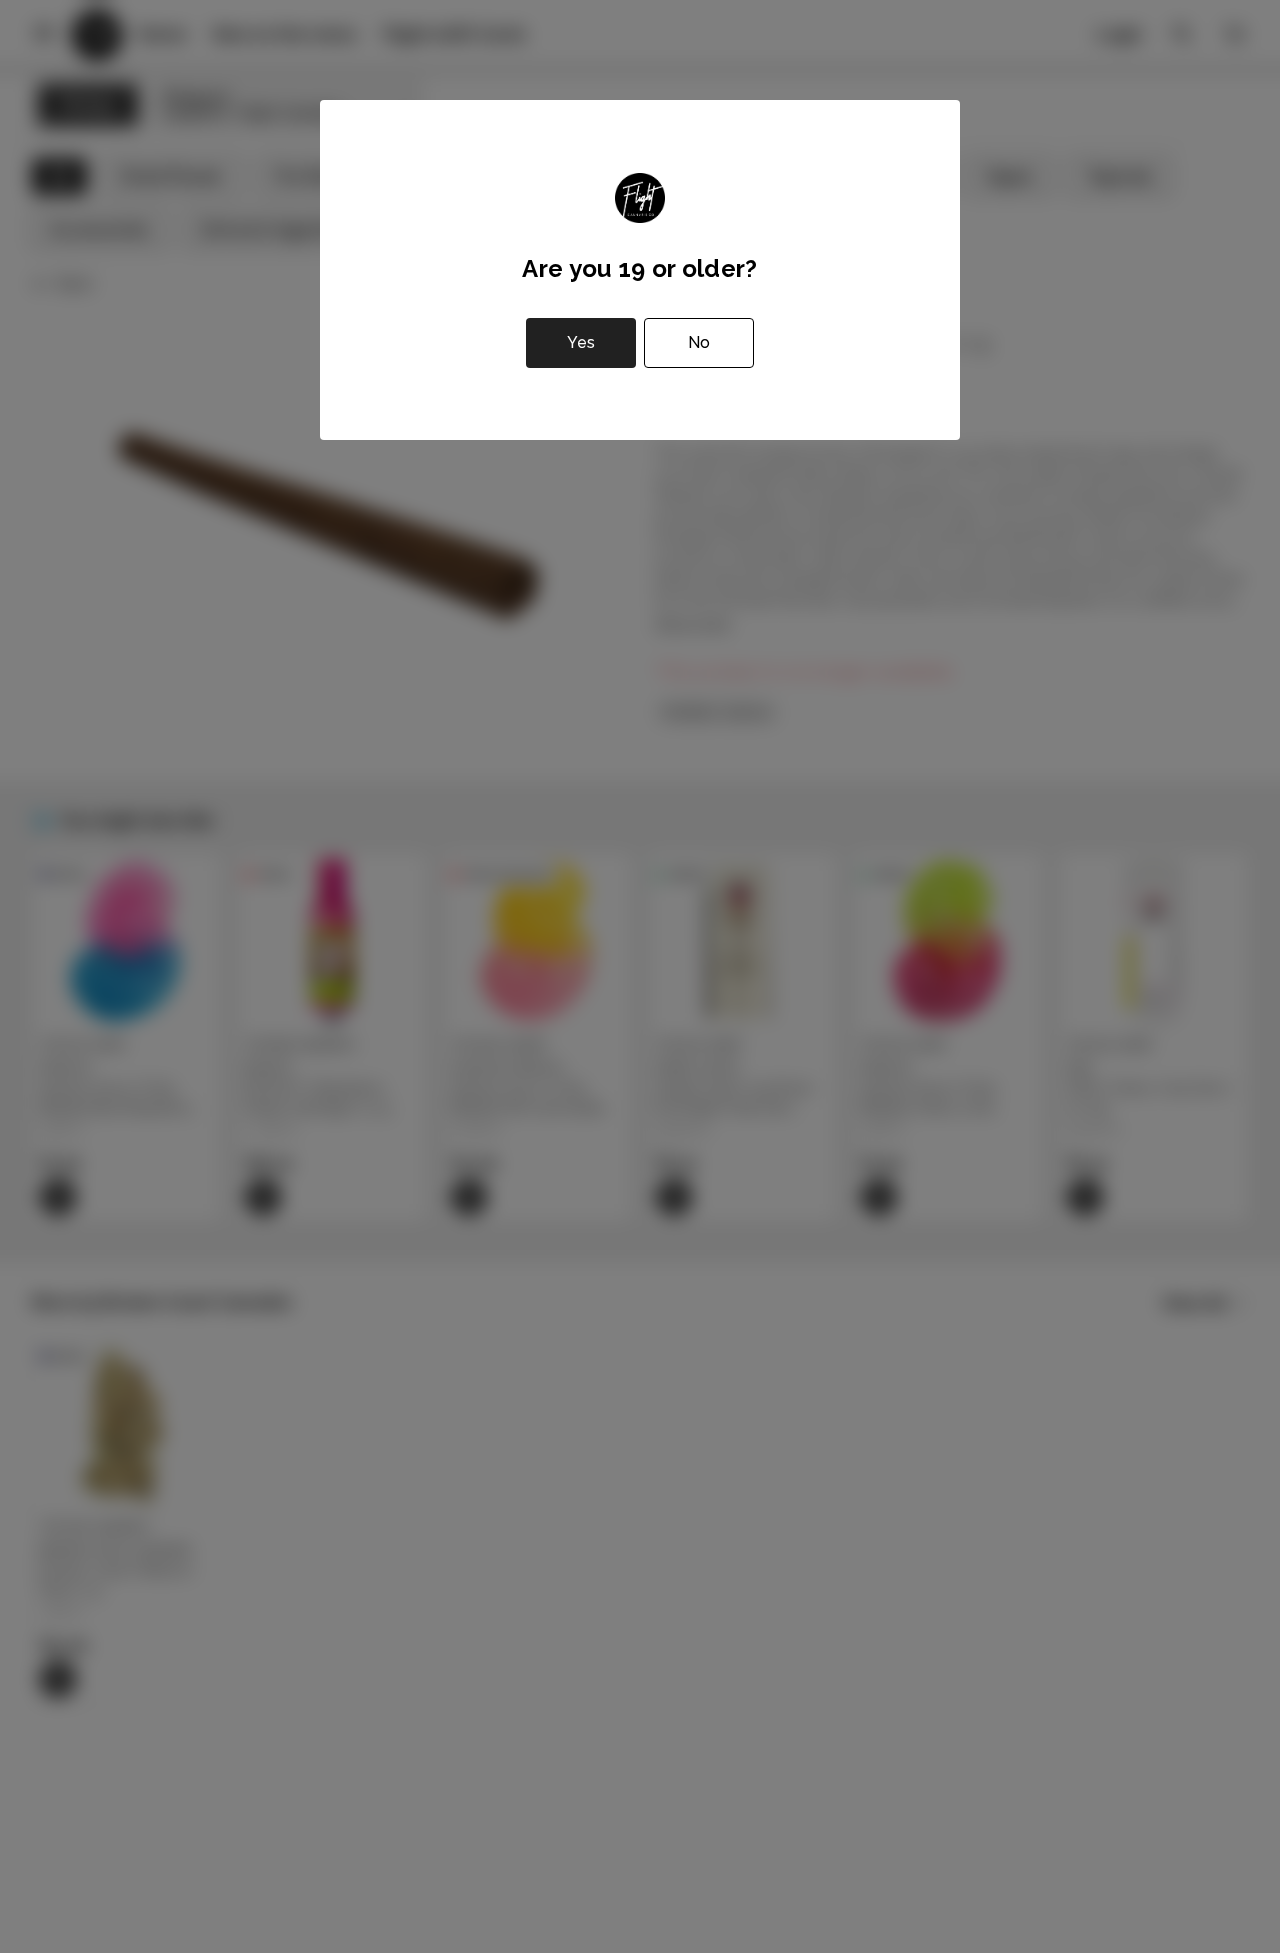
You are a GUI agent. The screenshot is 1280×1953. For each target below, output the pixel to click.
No (699, 342)
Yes (581, 342)
